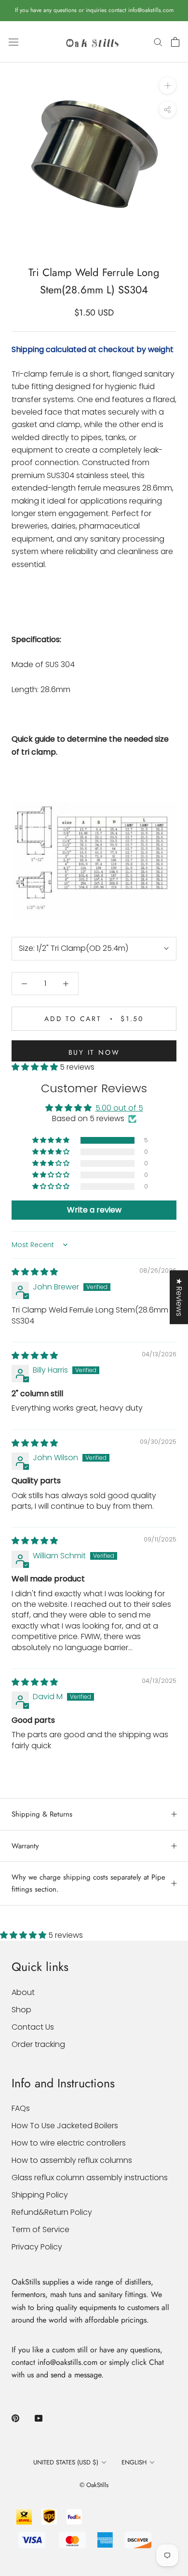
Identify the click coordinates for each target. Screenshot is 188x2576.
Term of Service (40, 2229)
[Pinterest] (15, 2418)
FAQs (21, 2108)
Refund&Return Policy (52, 2212)
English (134, 2462)
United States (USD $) (66, 2462)
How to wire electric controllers (69, 2143)
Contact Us (33, 2027)
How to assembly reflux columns (72, 2160)
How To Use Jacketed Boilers (65, 2126)
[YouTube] (39, 2418)
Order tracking (38, 2044)
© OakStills (94, 2485)
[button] (36, 1067)
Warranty (25, 1846)
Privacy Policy (37, 2247)
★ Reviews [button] (179, 1297)
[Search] (158, 42)
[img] (35, 1272)
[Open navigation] (13, 42)
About (23, 1992)
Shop (21, 2010)
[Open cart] (175, 42)
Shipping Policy (40, 2195)
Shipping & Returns (42, 1814)
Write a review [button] (94, 1210)
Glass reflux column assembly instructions (90, 2178)
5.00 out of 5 (119, 1108)
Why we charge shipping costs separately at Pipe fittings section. (88, 1883)
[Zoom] (168, 85)
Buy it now (94, 1052)
